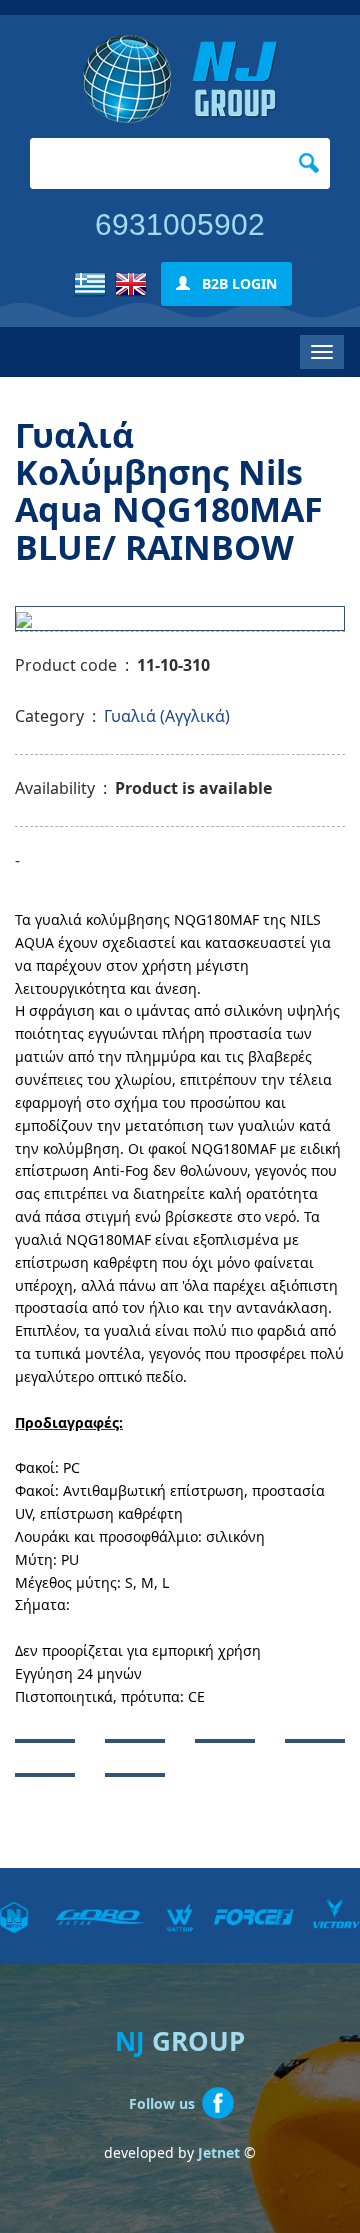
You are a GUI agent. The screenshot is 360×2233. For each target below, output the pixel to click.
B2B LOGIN (233, 283)
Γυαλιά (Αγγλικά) (167, 716)
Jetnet (219, 2152)
